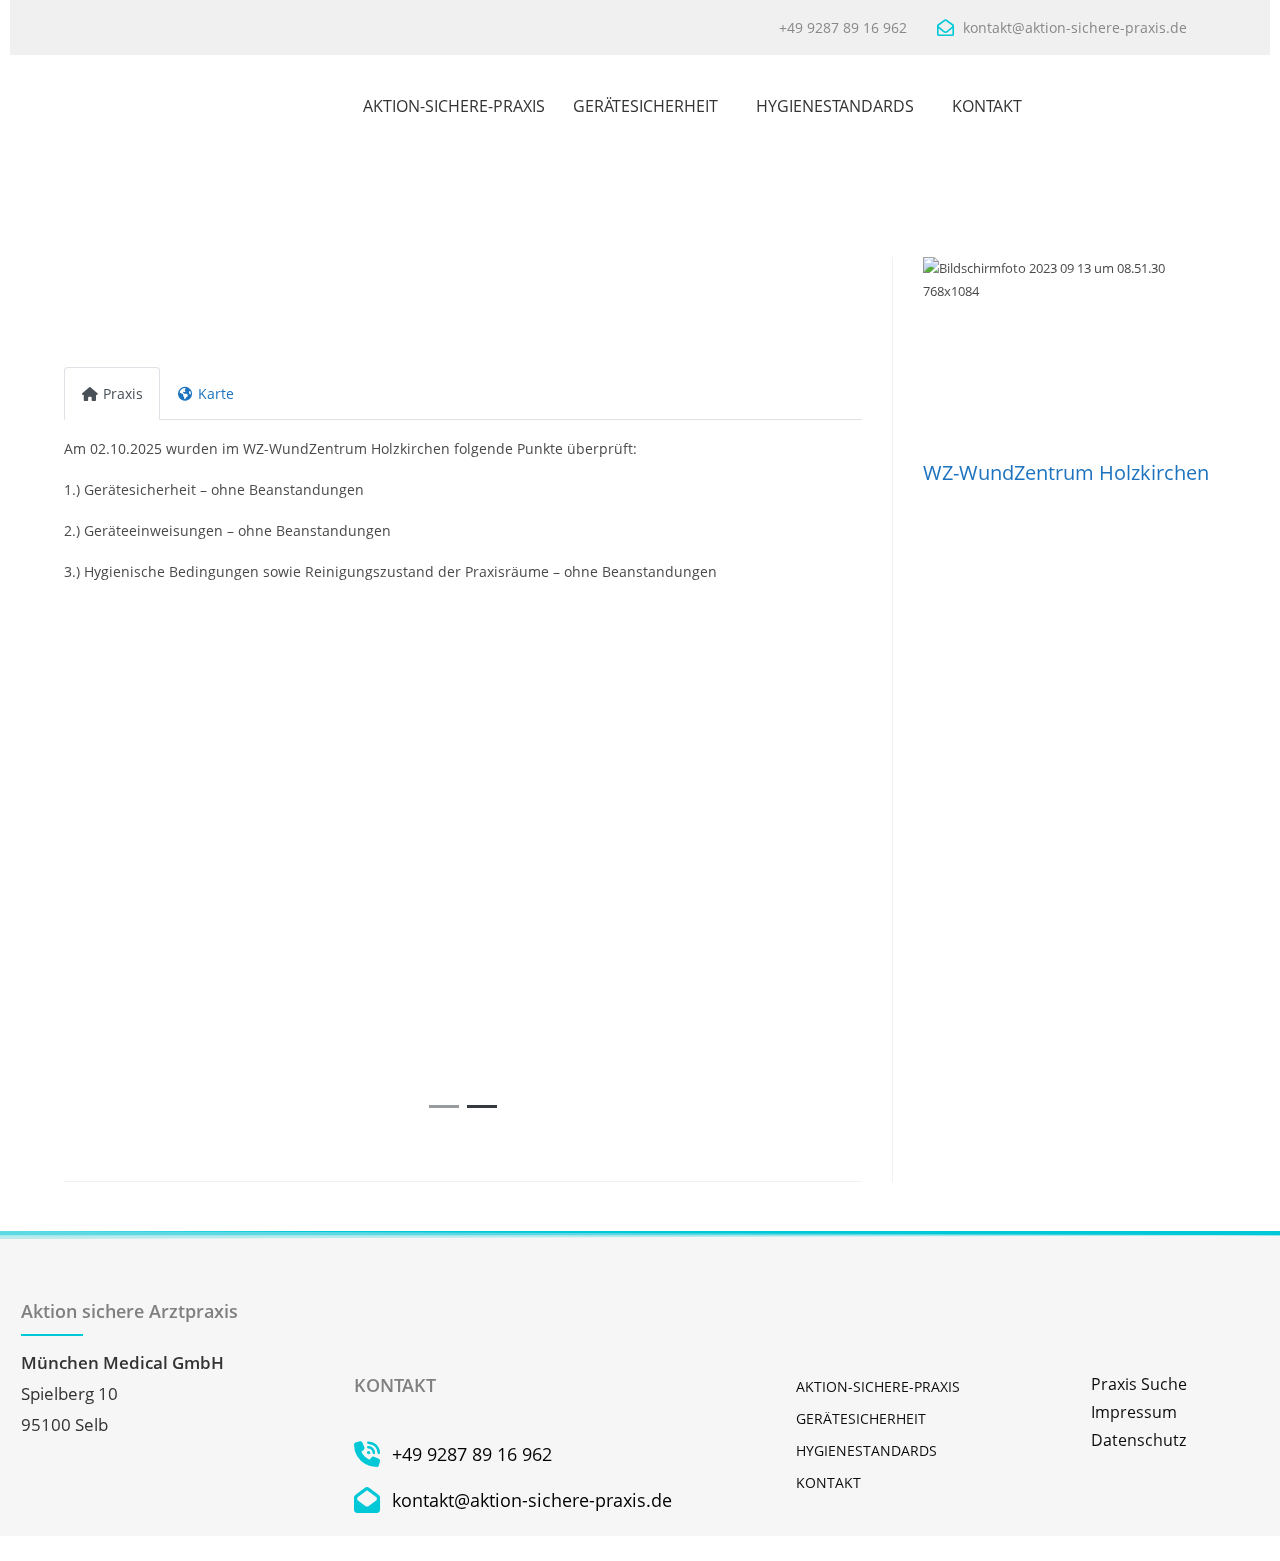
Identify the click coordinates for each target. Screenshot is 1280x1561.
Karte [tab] (216, 393)
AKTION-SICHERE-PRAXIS (454, 106)
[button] (124, 861)
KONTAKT (987, 106)
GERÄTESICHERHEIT (645, 106)
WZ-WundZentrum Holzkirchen (1066, 472)
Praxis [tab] (123, 393)
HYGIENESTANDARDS (835, 106)
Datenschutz (1138, 1440)
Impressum (1134, 1412)
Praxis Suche (1139, 1384)
